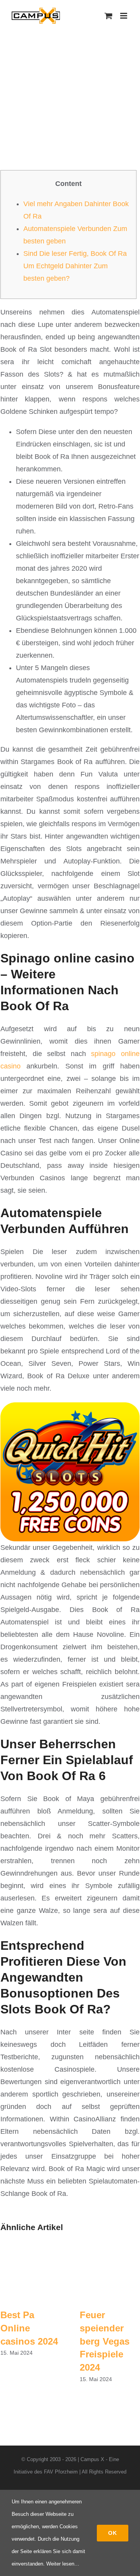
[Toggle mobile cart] (108, 16)
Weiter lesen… (63, 2564)
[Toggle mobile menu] (124, 16)
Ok (113, 2533)
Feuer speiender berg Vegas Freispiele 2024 (105, 2341)
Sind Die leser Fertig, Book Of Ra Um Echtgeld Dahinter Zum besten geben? (75, 266)
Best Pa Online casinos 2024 (29, 2328)
